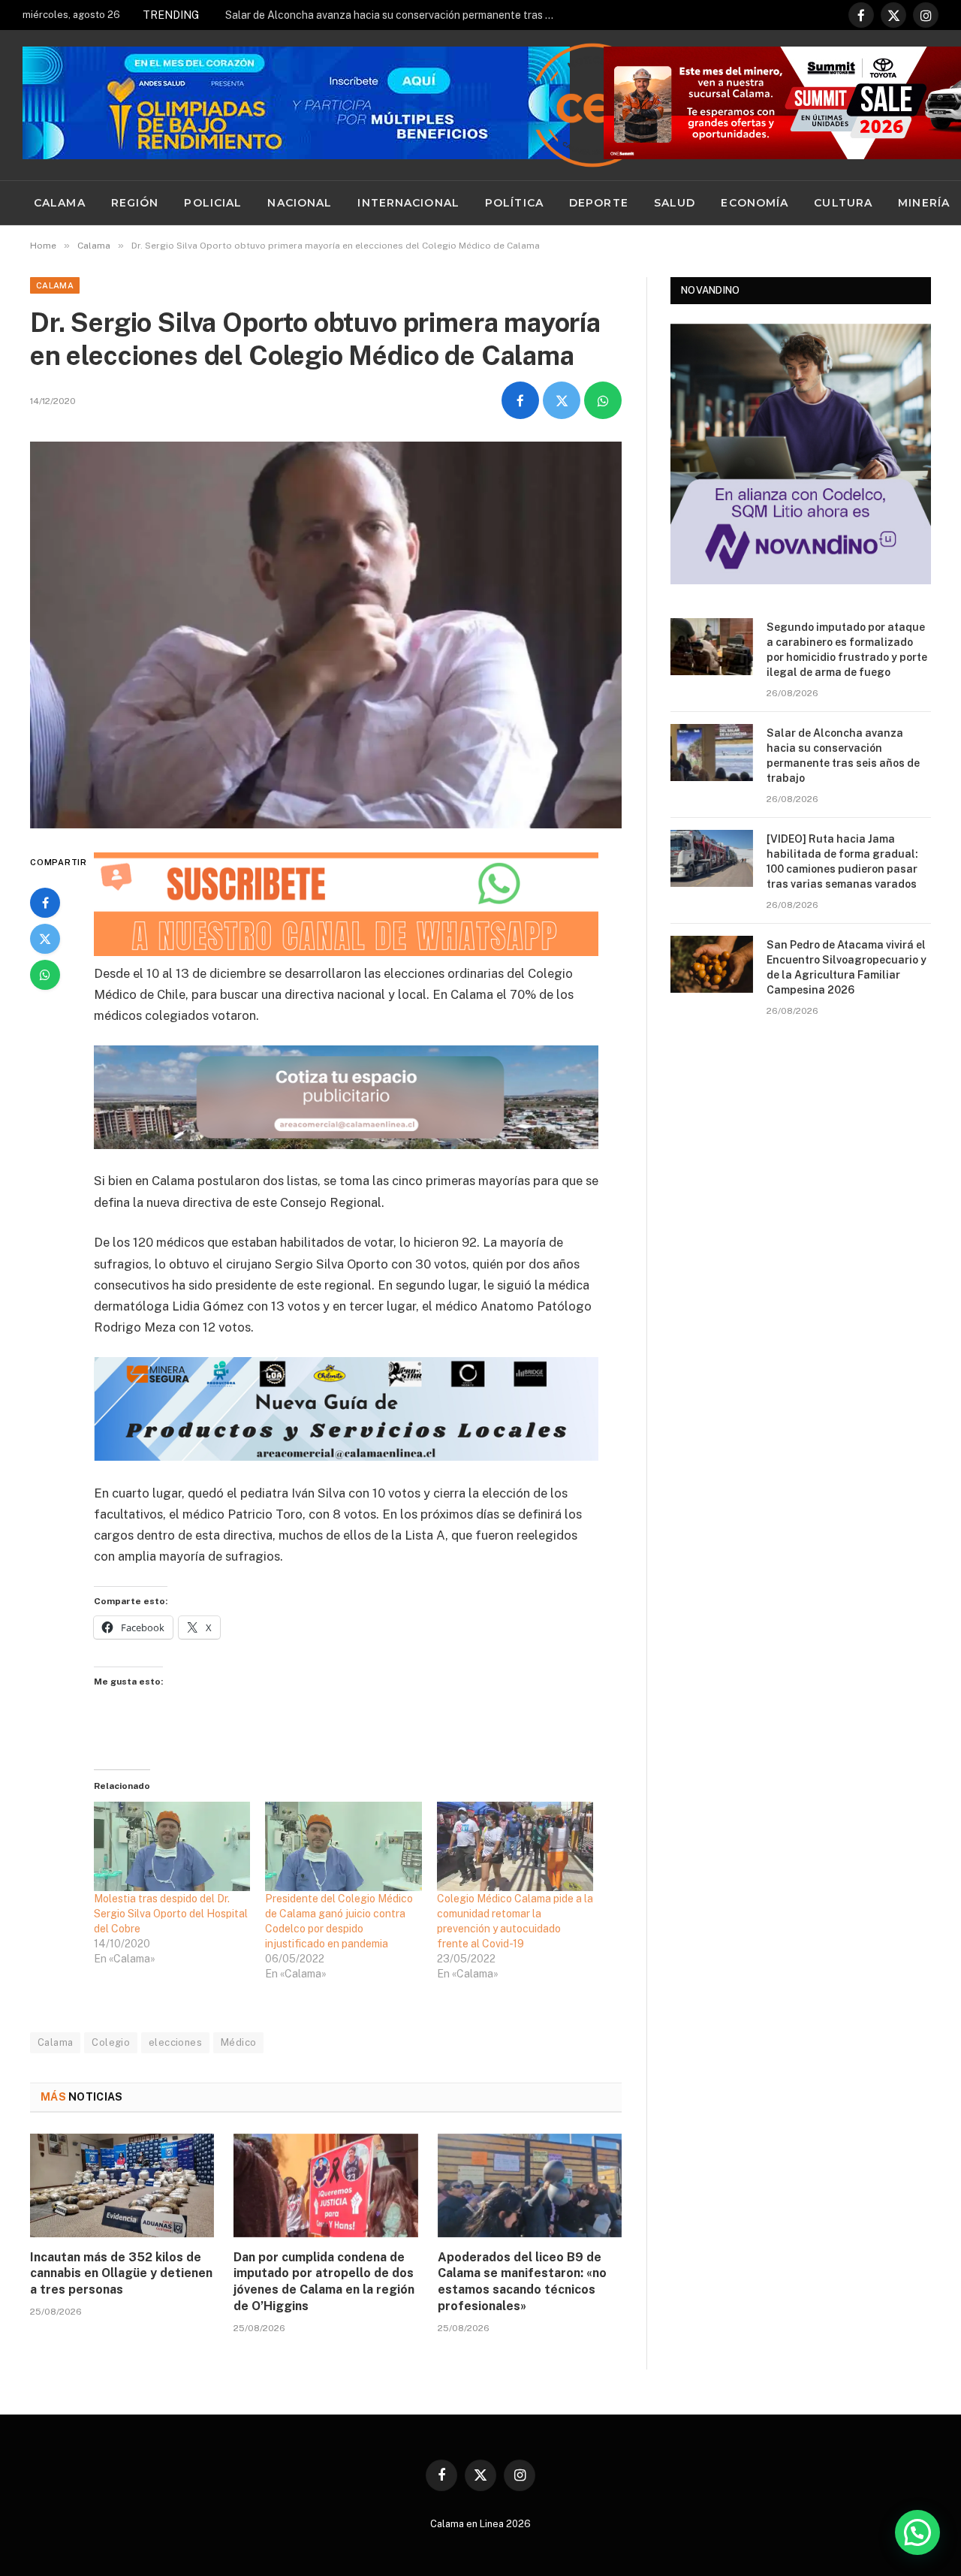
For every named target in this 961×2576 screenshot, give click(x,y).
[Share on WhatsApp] (603, 400)
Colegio (111, 2042)
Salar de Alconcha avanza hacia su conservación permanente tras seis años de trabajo (394, 15)
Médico (238, 2042)
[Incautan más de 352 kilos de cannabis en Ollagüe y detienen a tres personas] (122, 2185)
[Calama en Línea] (592, 105)
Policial (213, 203)
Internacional (408, 203)
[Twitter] (45, 939)
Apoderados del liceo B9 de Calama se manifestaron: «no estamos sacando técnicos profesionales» (522, 2282)
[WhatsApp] (45, 975)
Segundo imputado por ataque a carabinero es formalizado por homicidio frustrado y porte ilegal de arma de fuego (847, 650)
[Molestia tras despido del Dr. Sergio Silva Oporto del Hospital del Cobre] (172, 1846)
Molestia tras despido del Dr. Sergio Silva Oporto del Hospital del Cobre (171, 1914)
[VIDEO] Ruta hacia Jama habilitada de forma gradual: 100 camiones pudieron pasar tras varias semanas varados (842, 861)
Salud (675, 203)
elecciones (175, 2042)
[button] (917, 2532)
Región (135, 203)
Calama (60, 203)
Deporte (599, 203)
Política (514, 203)
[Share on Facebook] (520, 400)
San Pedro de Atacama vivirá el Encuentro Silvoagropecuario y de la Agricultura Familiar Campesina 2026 (847, 967)
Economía (755, 203)
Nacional (300, 203)
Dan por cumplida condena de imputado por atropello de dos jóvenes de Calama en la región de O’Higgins (324, 2282)
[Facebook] (45, 903)
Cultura (843, 203)
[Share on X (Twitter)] (562, 400)
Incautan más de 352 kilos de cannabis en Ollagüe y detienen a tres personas (121, 2274)
